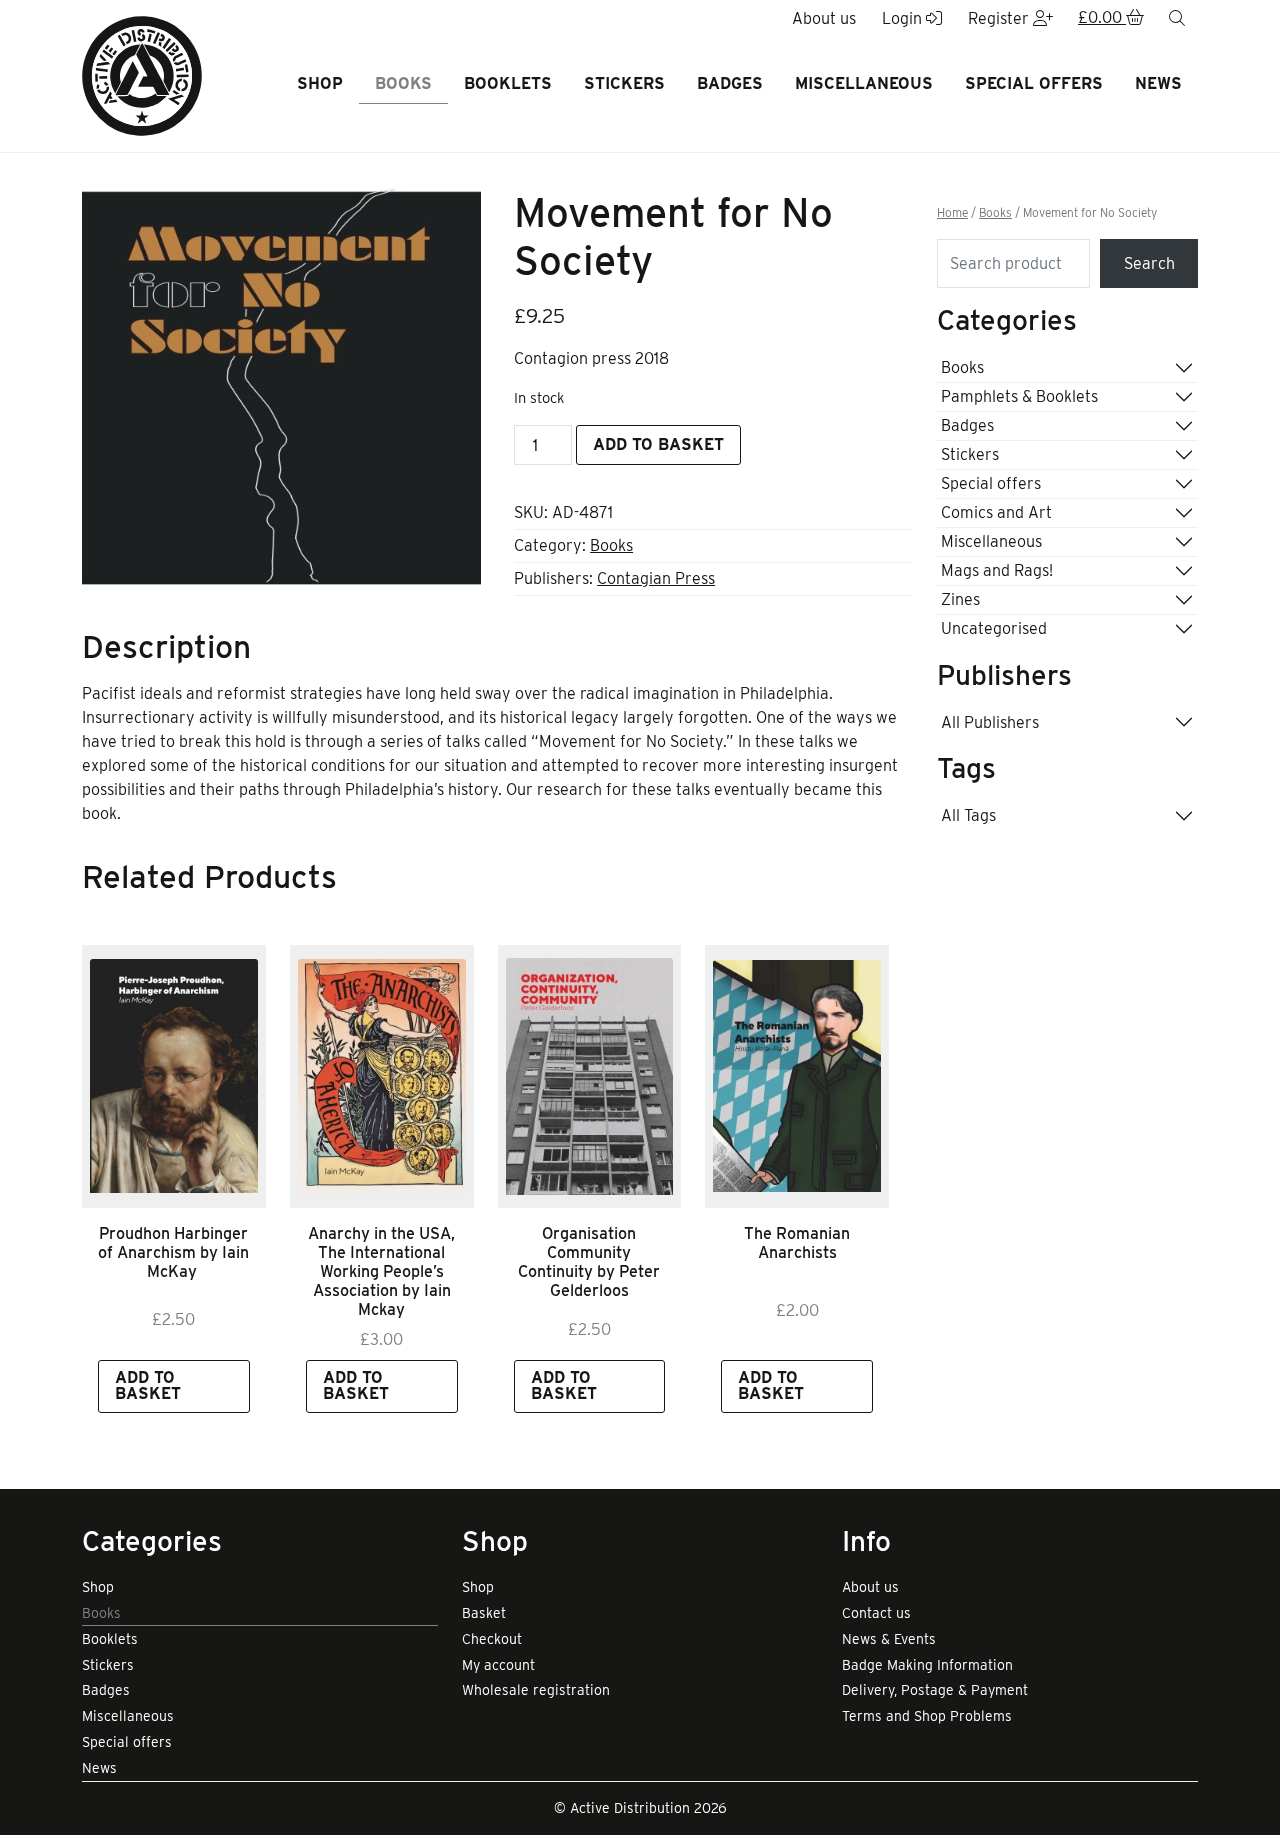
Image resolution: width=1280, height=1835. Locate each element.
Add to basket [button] (148, 1385)
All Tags (968, 815)
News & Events (889, 1639)
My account (498, 1665)
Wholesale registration (536, 1690)
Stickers (624, 83)
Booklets (508, 83)
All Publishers (990, 722)
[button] (1111, 19)
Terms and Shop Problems (927, 1716)
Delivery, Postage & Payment (935, 1690)
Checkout (492, 1639)
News (1158, 83)
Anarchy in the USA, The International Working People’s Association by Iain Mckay (381, 1272)
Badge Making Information (927, 1665)
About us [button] (824, 18)
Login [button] (904, 18)
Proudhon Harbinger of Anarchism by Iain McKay (173, 1252)
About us (870, 1587)
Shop (320, 83)
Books (403, 83)
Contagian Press (656, 578)
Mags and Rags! (997, 570)
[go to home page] (142, 74)
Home (952, 213)
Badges (730, 83)
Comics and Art (996, 512)
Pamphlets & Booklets (1019, 396)
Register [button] (1000, 18)
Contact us (876, 1613)
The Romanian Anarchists (797, 1243)
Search (1149, 263)
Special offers (1034, 83)
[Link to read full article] (174, 1076)
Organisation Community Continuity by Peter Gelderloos (589, 1262)
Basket (484, 1613)
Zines (960, 599)
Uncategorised (994, 628)
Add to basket (658, 444)
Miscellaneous (864, 83)
